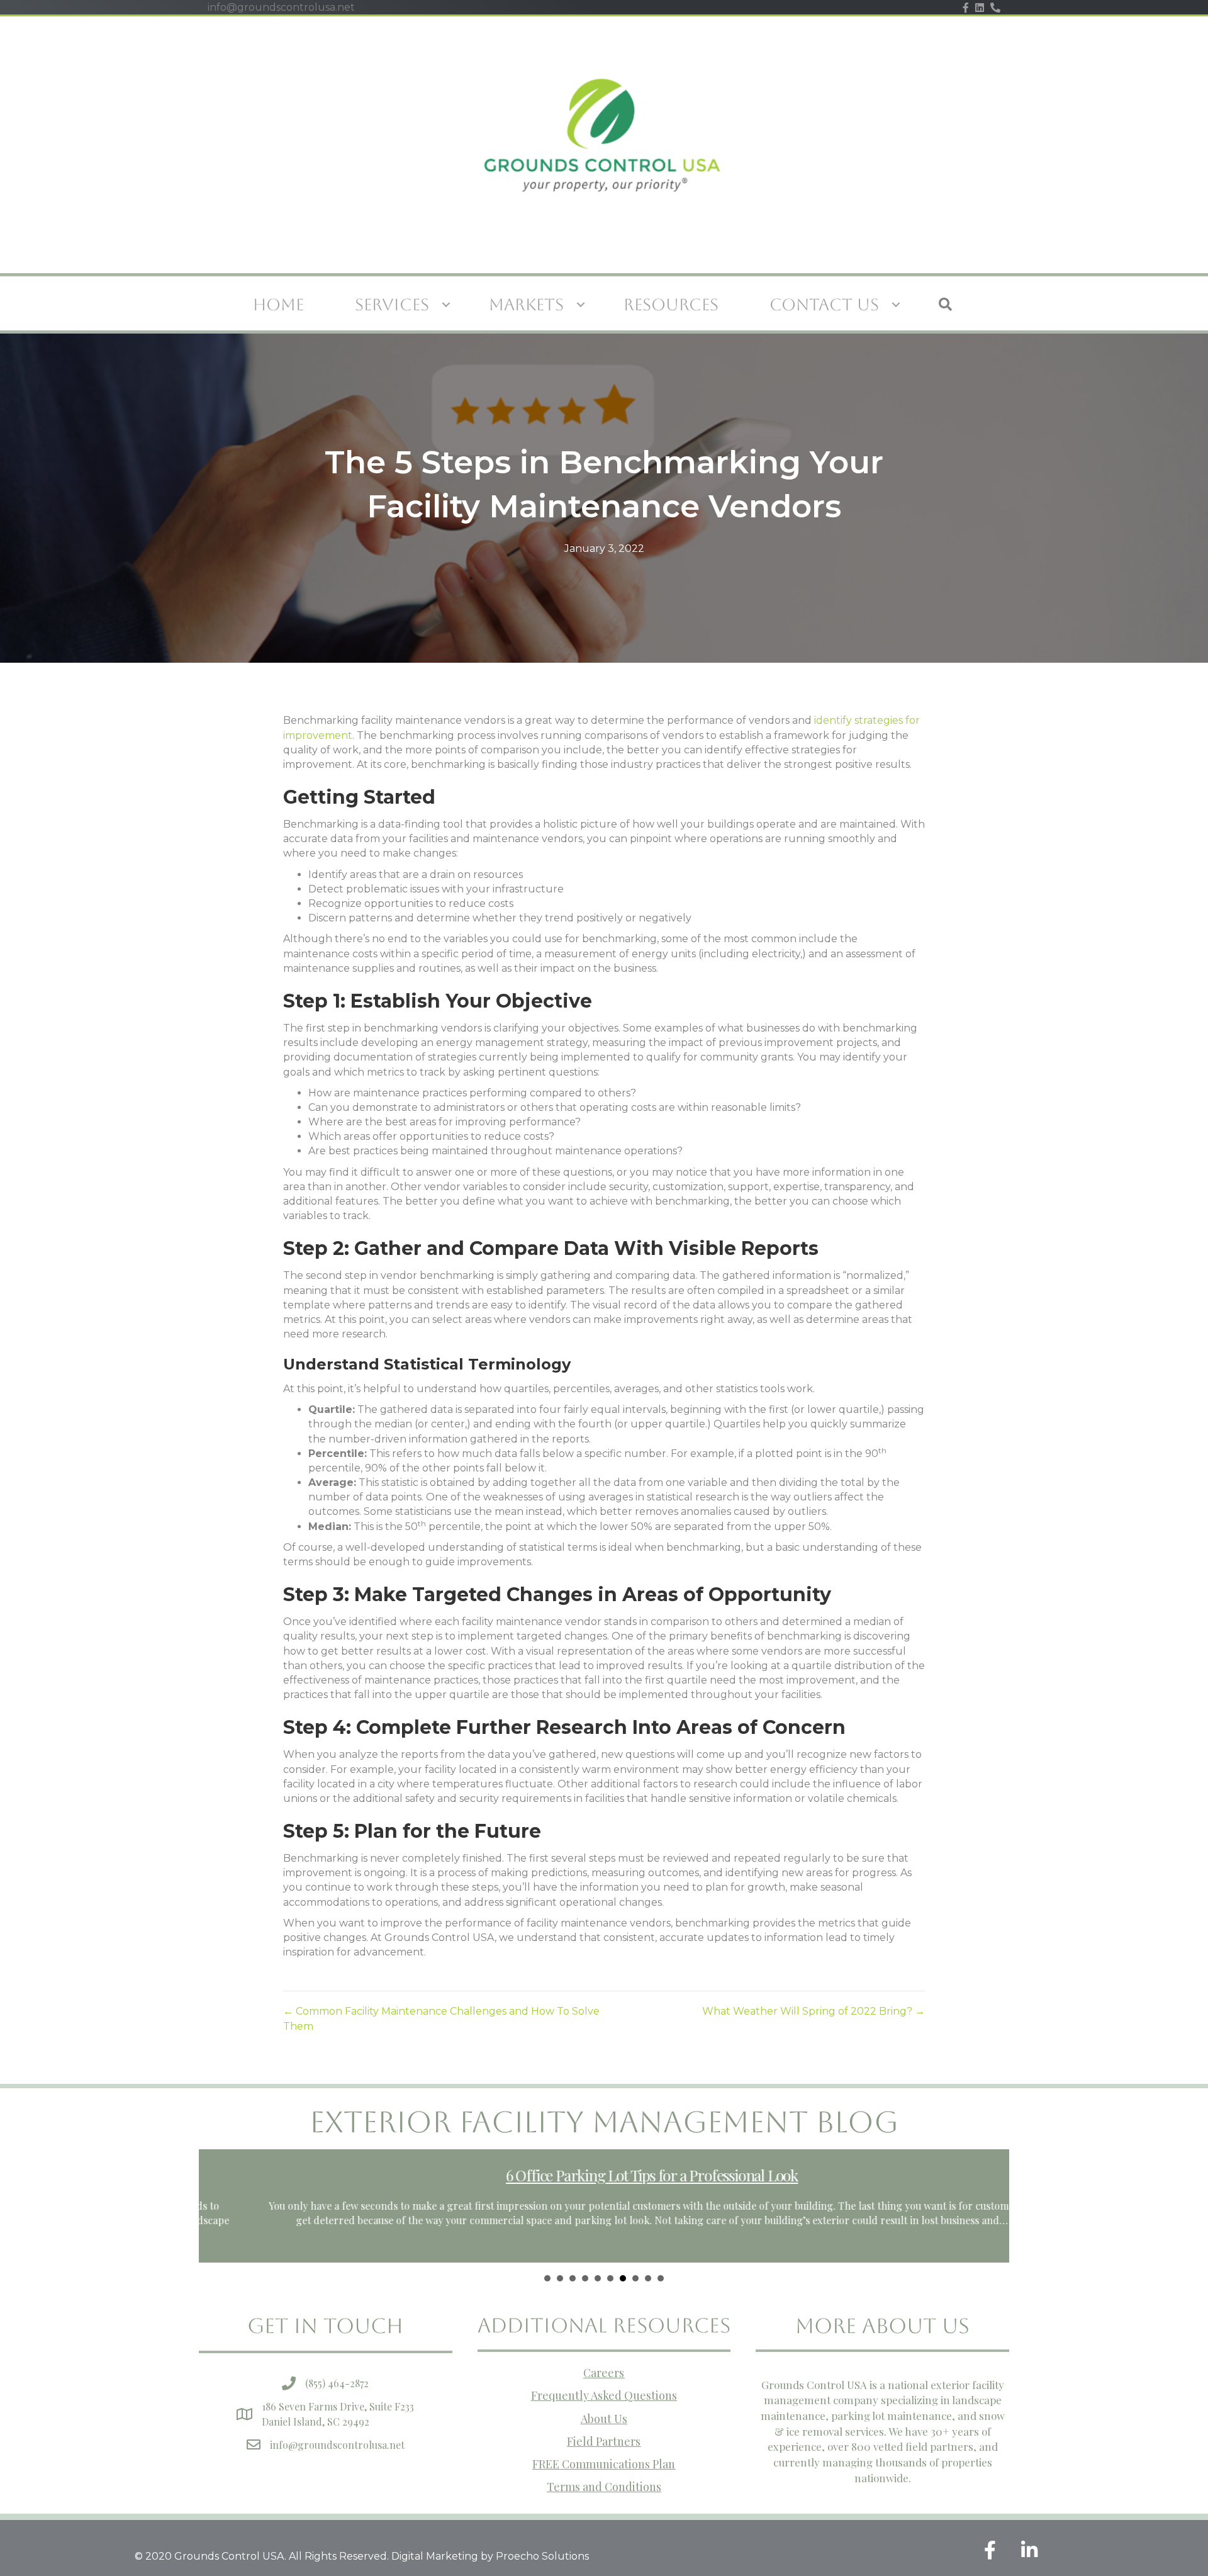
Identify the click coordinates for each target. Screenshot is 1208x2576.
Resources (671, 305)
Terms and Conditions (604, 2487)
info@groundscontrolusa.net (337, 2445)
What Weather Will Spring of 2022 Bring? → (814, 2011)
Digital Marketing (435, 2556)
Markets (526, 305)
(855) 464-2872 (337, 2383)
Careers (604, 2373)
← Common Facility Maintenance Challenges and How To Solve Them (441, 2018)
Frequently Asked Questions (604, 2395)
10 (661, 2278)
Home (278, 305)
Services (392, 305)
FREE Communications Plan (604, 2464)
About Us (604, 2419)
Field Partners (604, 2441)
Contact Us (824, 305)
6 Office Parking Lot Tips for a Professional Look (604, 2175)
